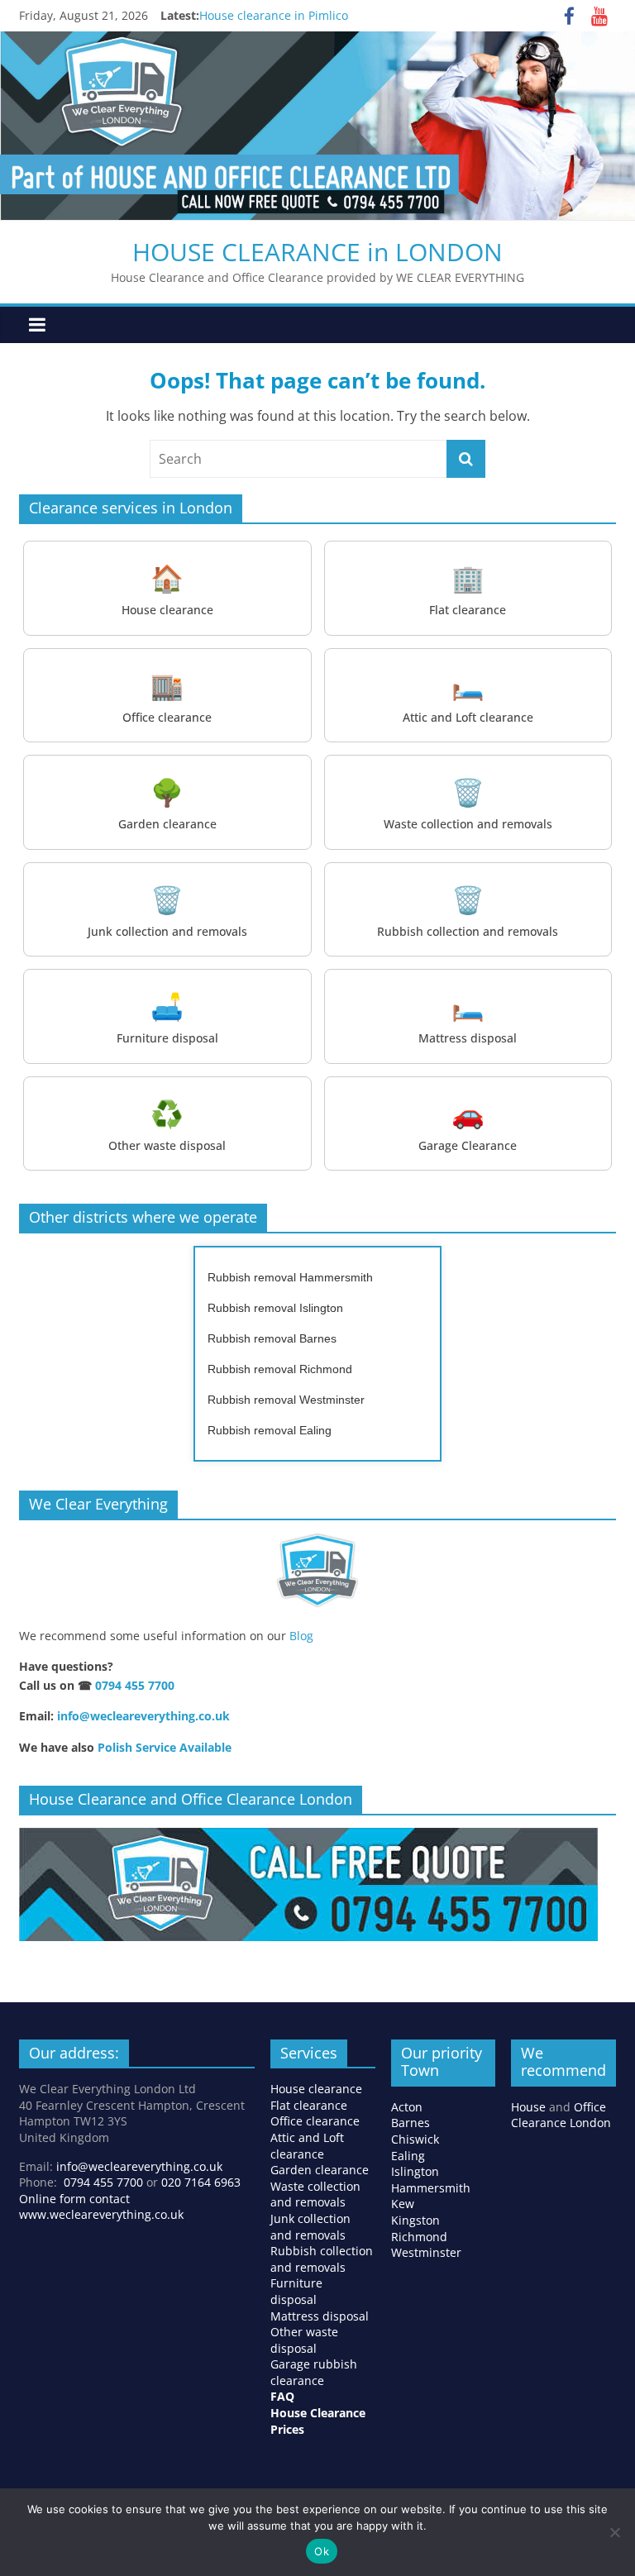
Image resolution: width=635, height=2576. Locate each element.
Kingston (415, 2220)
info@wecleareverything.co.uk (143, 1716)
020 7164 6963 (201, 2182)
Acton (407, 2107)
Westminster (426, 2252)
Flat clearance (309, 2105)
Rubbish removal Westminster (286, 1400)
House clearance (316, 2089)
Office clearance (315, 2121)
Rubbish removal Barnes (272, 1338)
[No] (614, 2532)
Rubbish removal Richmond (280, 1369)
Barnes (411, 2123)
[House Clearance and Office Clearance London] (308, 1837)
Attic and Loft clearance (307, 2146)
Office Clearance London (561, 2115)
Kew (403, 2204)
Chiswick (415, 2139)
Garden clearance (320, 2170)
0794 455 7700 (135, 1685)
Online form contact (74, 2199)
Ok (322, 2551)
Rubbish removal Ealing (270, 1430)
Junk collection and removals (310, 2227)
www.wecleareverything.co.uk (101, 2214)
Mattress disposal (320, 2316)
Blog (301, 1636)
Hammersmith (431, 2188)
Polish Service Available (165, 1747)
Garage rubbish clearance (314, 2372)
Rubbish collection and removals (322, 2259)
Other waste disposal (304, 2340)
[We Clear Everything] (317, 1571)
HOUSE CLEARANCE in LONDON (317, 252)
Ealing (408, 2156)
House (528, 2107)
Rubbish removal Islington (275, 1308)
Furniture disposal (296, 2291)
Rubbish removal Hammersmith (290, 1277)
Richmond (419, 2237)
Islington (415, 2171)
